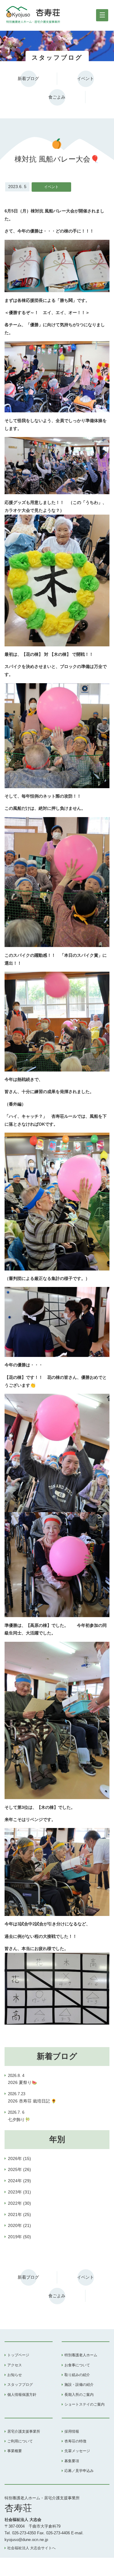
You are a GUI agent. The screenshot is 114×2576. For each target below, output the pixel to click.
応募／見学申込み (79, 2471)
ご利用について (20, 2441)
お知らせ (15, 2375)
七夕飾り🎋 (19, 2116)
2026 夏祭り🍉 (22, 2079)
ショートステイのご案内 (85, 2404)
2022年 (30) (19, 2203)
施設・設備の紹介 (79, 2385)
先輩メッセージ (77, 2451)
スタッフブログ (20, 2385)
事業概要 (15, 2451)
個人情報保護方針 (22, 2395)
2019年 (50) (19, 2237)
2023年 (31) (19, 2192)
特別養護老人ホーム (81, 2355)
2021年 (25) (19, 2214)
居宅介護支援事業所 (24, 2431)
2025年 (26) (19, 2169)
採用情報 (72, 2431)
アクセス (15, 2365)
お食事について (77, 2365)
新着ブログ (28, 79)
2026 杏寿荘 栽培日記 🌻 (32, 2098)
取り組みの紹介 (77, 2375)
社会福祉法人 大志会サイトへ (31, 2548)
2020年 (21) (19, 2225)
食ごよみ (57, 97)
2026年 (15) (19, 2158)
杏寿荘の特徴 (75, 2441)
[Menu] (102, 15)
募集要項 (72, 2461)
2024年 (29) (19, 2181)
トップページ (18, 2355)
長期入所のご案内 (79, 2395)
